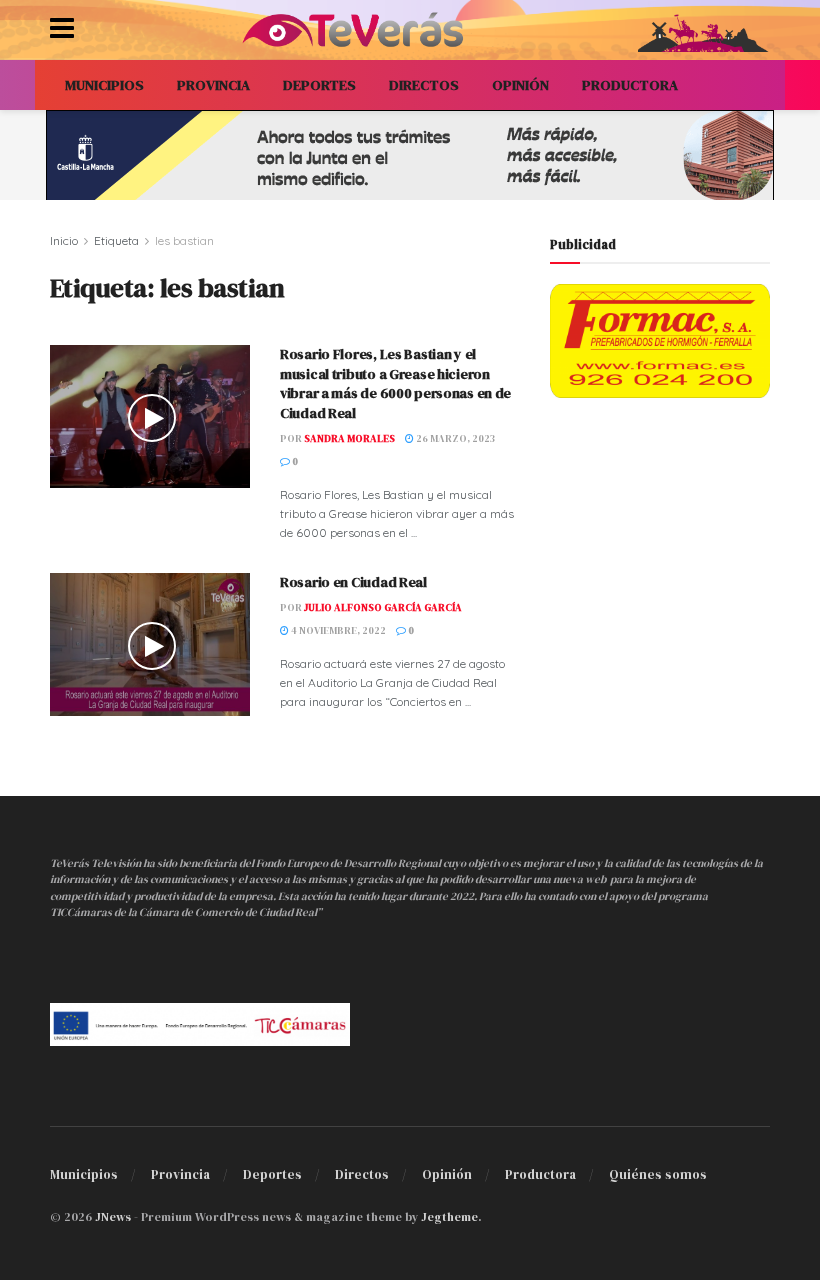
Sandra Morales (349, 438)
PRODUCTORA (630, 85)
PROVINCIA (213, 85)
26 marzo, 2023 (454, 438)
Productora (540, 1174)
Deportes (272, 1174)
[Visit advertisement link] (410, 155)
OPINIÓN (520, 85)
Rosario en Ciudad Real (353, 582)
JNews (113, 1217)
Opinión (447, 1174)
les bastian (184, 240)
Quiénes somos (658, 1174)
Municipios (84, 1174)
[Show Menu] (62, 30)
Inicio (64, 240)
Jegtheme (449, 1217)
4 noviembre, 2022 (337, 630)
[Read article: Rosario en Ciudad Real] (150, 644)
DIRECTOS (424, 85)
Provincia (180, 1174)
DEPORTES (319, 85)
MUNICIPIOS (104, 85)
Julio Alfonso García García (383, 607)
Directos (362, 1174)
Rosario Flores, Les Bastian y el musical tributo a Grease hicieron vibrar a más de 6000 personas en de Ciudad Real (395, 383)
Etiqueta (116, 240)
